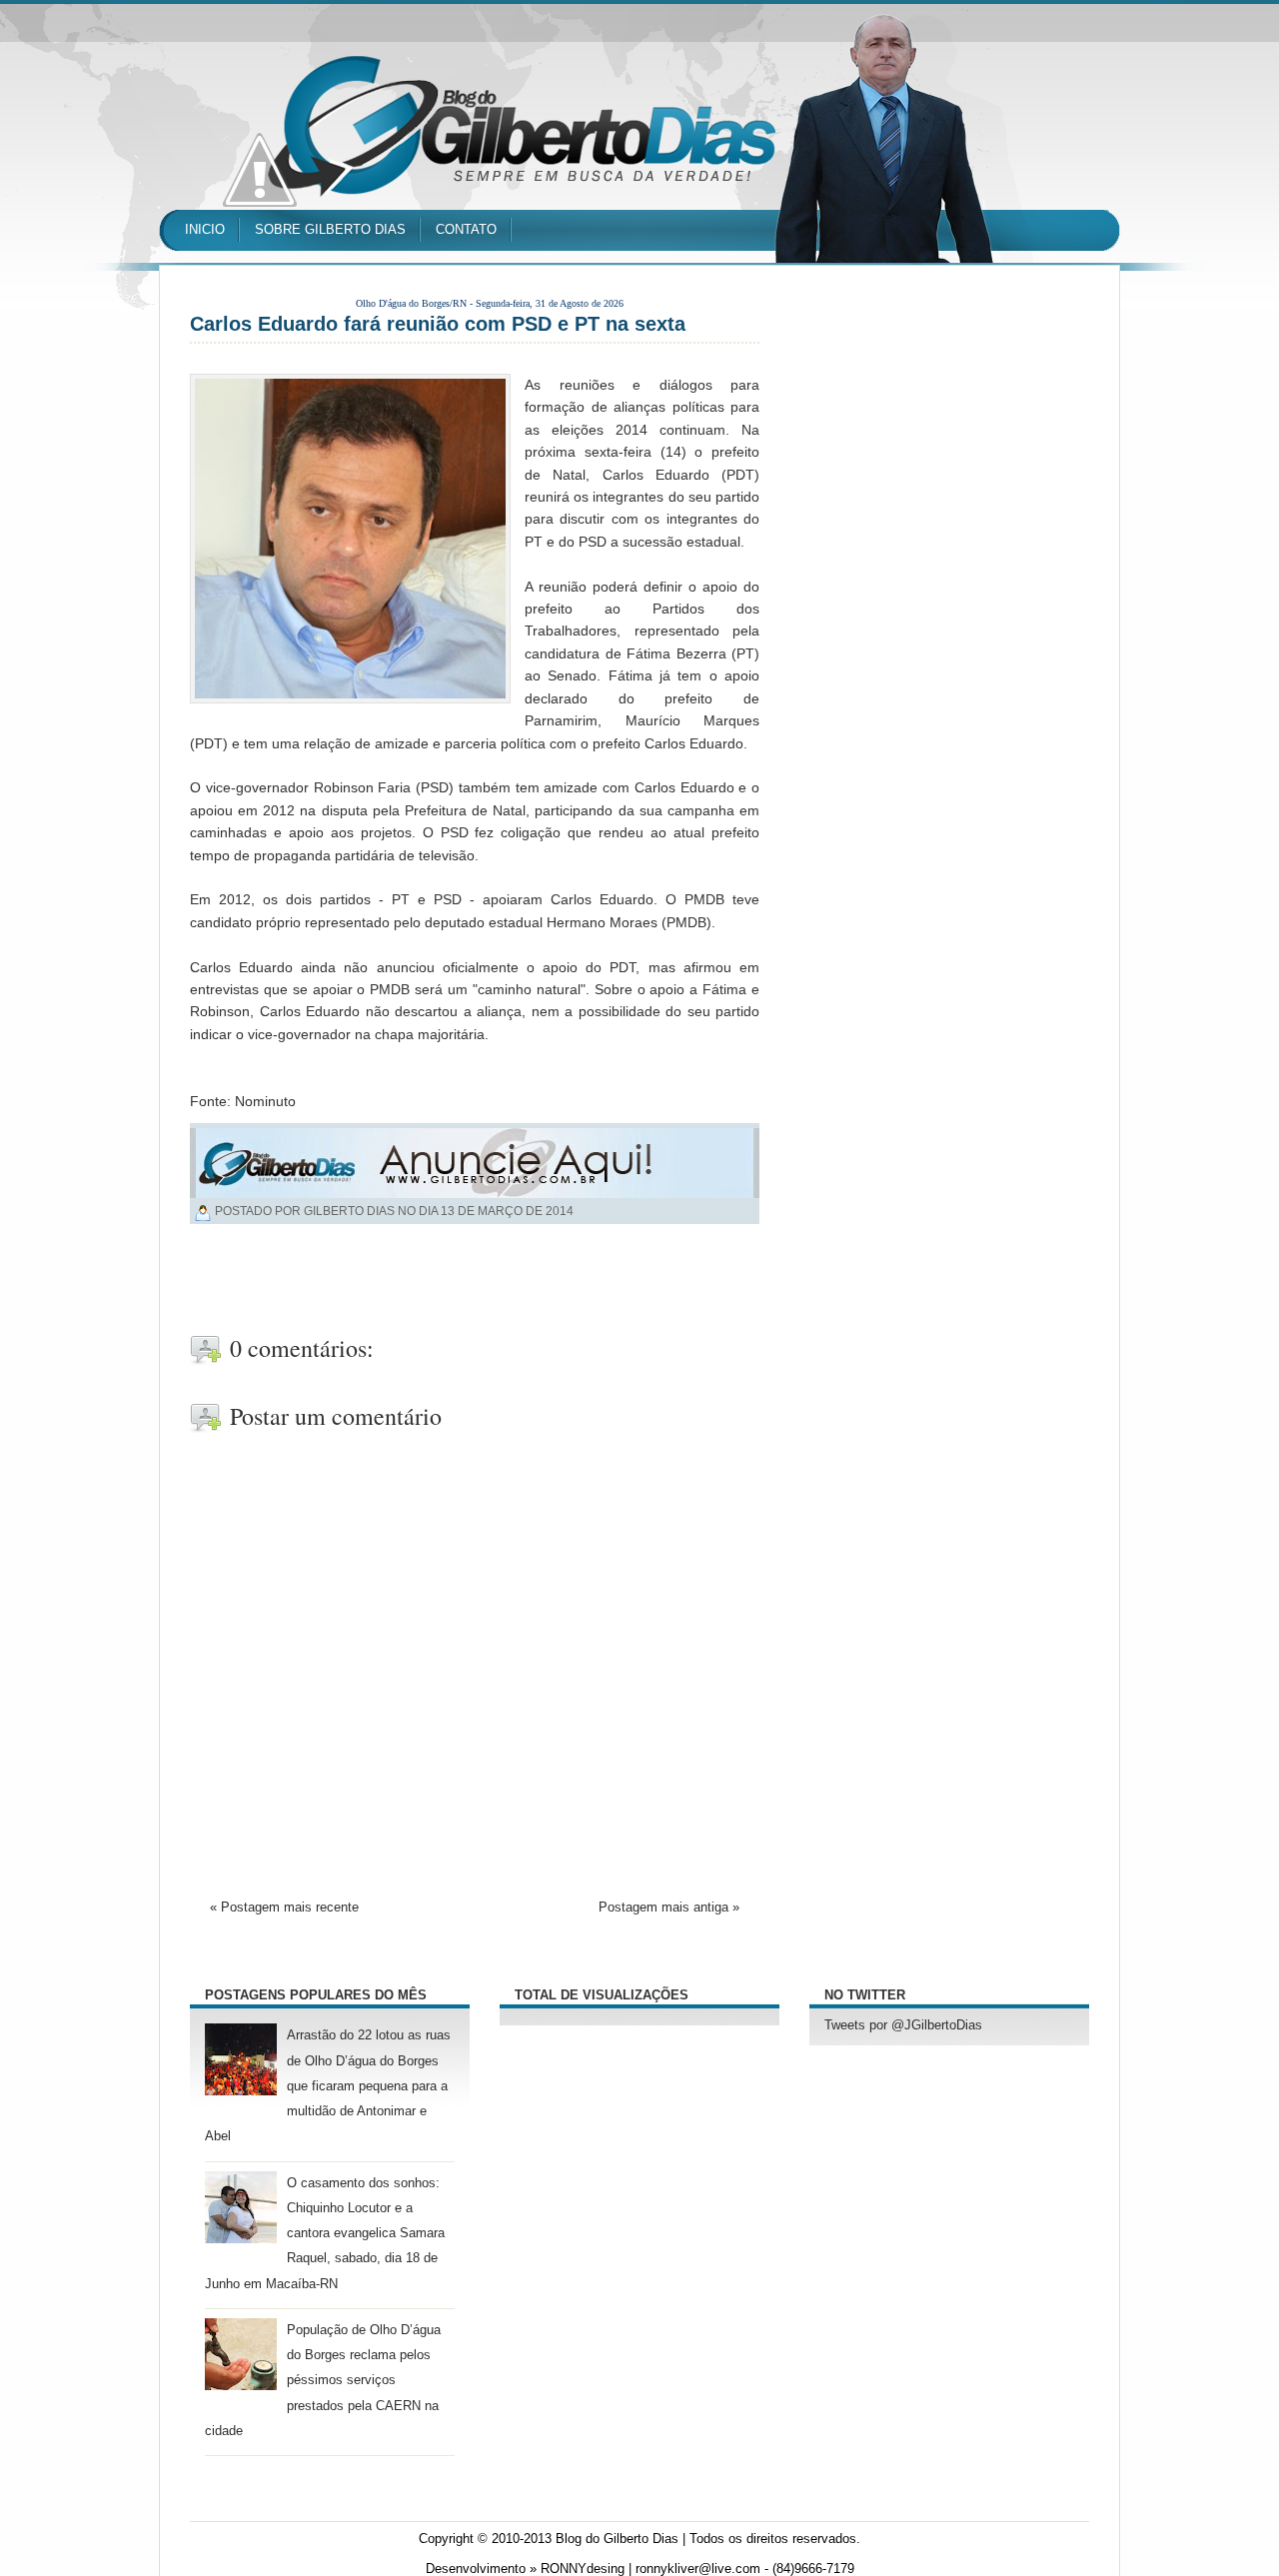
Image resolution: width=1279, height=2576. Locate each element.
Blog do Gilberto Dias (617, 2539)
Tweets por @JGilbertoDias (903, 2025)
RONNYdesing (583, 2569)
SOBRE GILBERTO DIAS (330, 229)
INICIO (205, 229)
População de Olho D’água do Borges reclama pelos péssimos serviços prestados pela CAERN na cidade (323, 2381)
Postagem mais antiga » (669, 1908)
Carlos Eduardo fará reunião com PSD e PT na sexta (438, 324)
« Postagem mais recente (284, 1908)
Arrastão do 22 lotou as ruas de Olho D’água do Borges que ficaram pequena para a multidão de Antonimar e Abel (328, 2086)
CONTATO (466, 229)
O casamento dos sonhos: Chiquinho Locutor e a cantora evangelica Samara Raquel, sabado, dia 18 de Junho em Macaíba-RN (325, 2234)
